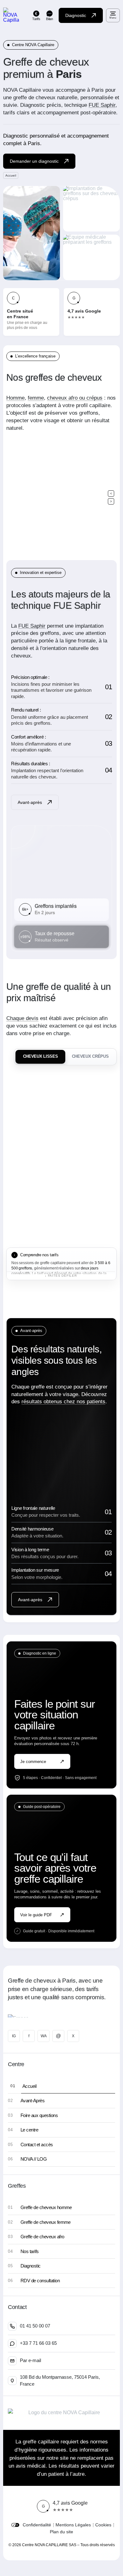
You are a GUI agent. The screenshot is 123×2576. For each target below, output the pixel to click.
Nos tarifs (30, 2251)
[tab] (40, 1057)
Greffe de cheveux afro (42, 2237)
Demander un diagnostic (34, 161)
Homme (15, 398)
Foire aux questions (39, 2115)
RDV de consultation (40, 2281)
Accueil (29, 2086)
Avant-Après (32, 2101)
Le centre (29, 2130)
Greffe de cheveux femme (46, 2222)
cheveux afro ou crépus (75, 398)
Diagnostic (76, 15)
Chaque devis (22, 1018)
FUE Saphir (102, 105)
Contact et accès (37, 2145)
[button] (111, 494)
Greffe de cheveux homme (46, 2207)
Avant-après (30, 802)
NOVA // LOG (34, 2159)
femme (36, 398)
